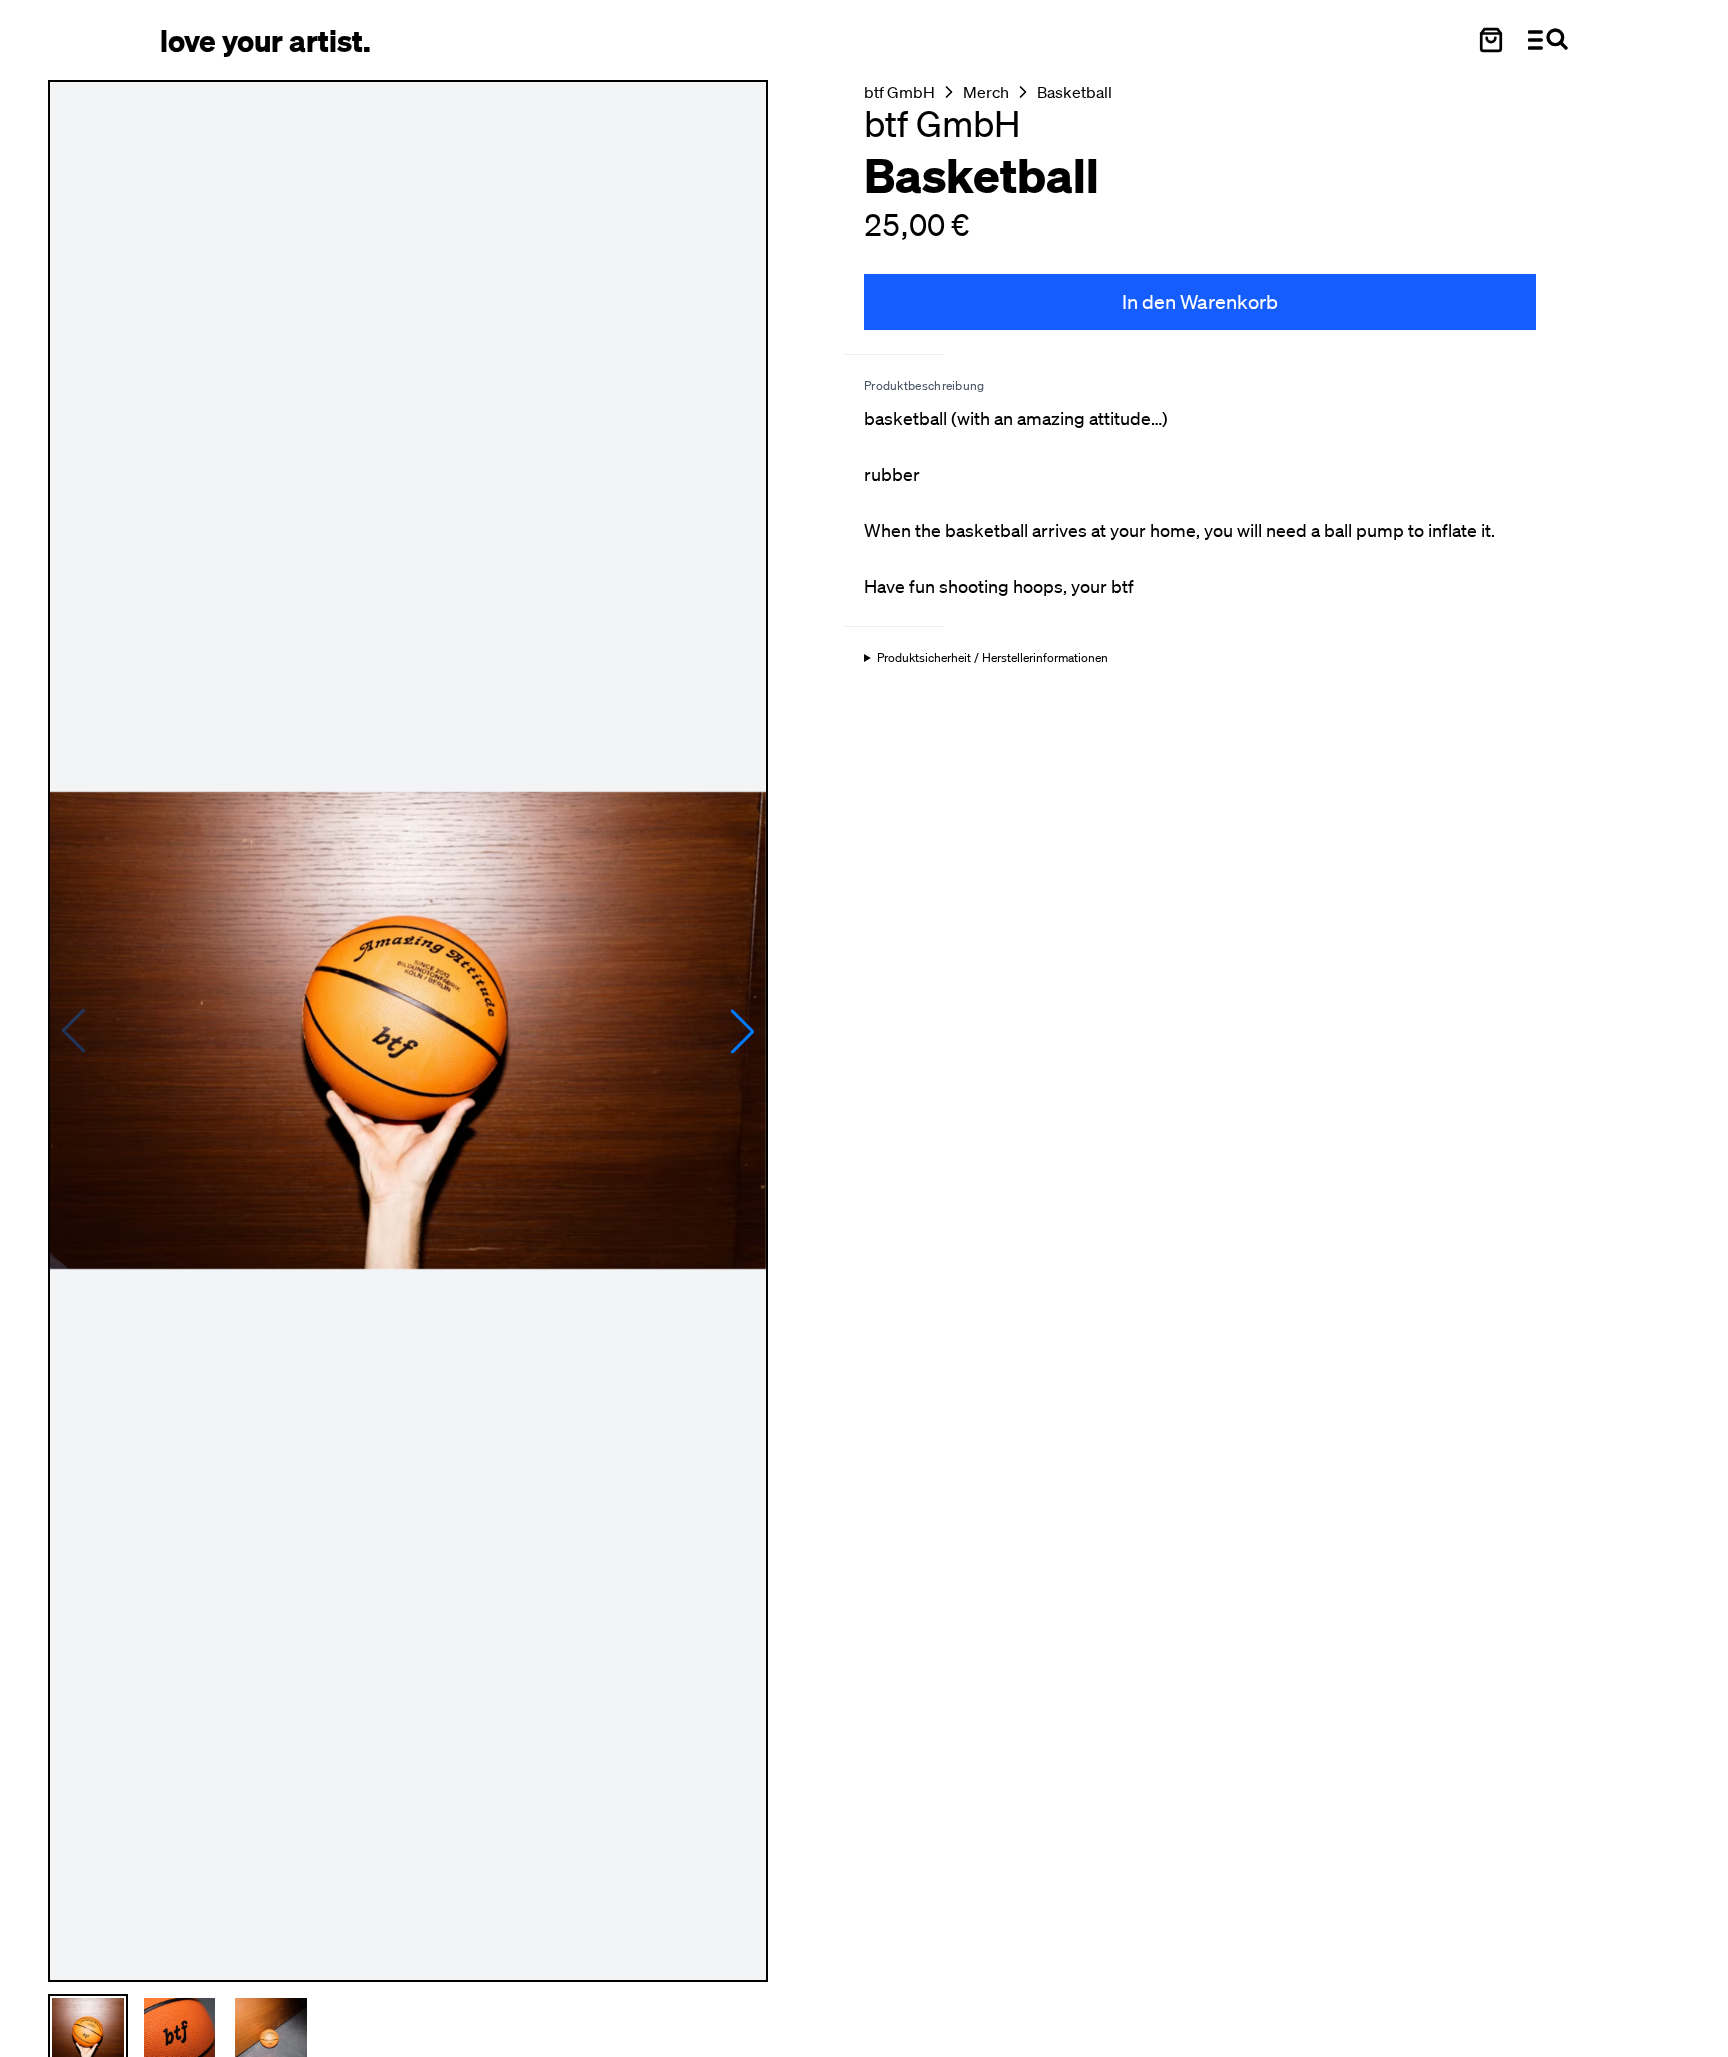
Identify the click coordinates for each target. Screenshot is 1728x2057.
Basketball (1074, 92)
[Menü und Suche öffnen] (1548, 40)
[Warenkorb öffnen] (1491, 40)
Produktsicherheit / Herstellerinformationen (992, 658)
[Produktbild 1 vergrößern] (408, 1031)
